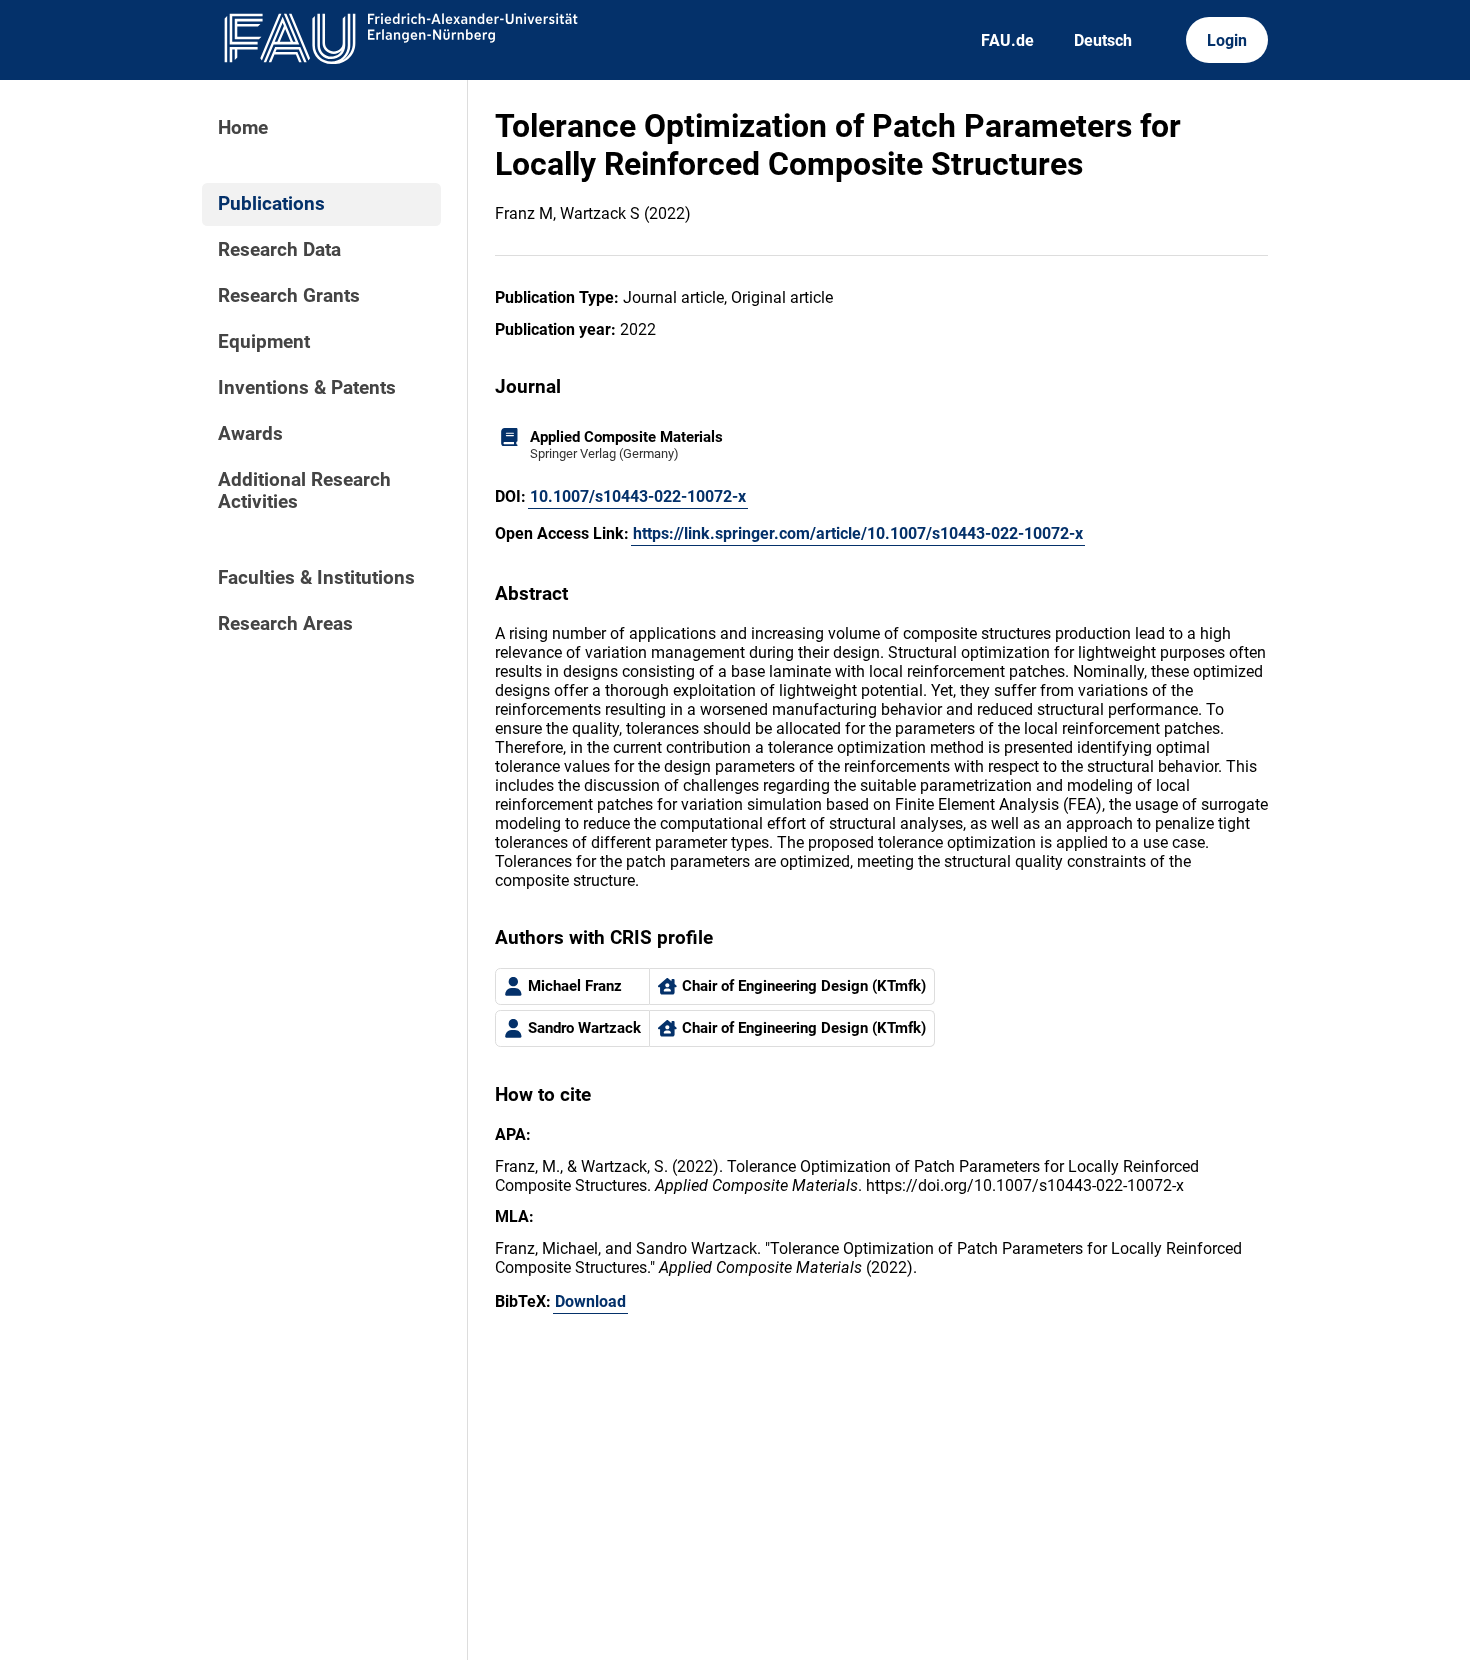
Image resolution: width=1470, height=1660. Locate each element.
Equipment (264, 342)
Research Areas (285, 624)
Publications (271, 204)
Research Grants (289, 296)
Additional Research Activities (304, 491)
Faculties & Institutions (316, 578)
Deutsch (1103, 40)
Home (243, 128)
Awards (250, 434)
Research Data (279, 250)
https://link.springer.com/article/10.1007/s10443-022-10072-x (858, 533)
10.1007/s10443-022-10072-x (638, 496)
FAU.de (1007, 40)
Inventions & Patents (307, 388)
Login (1227, 40)
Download (590, 1301)
